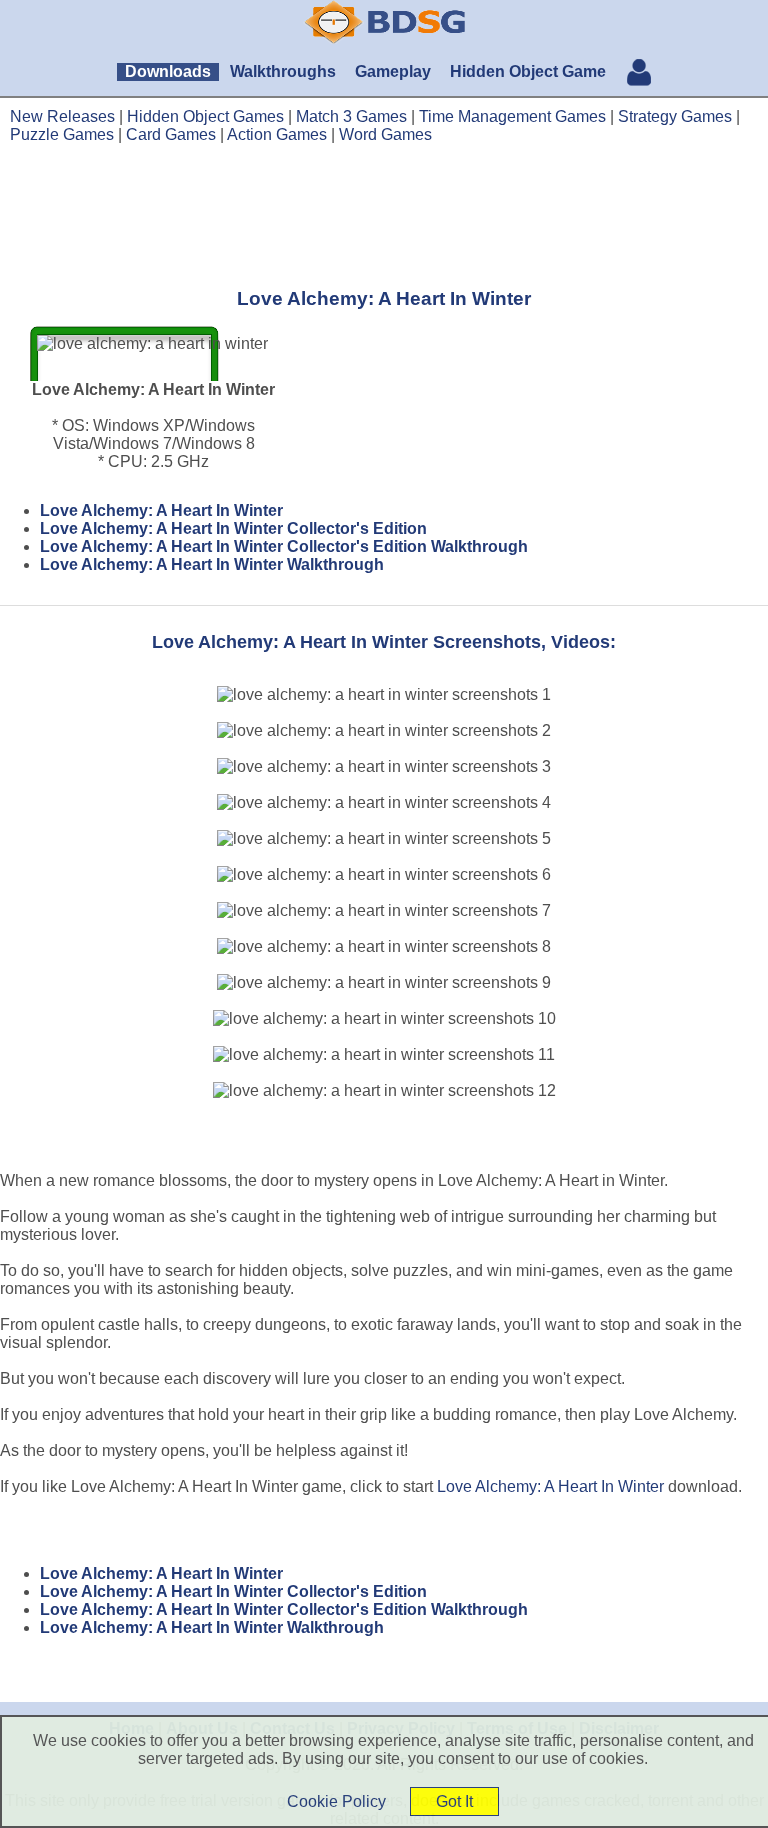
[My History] (639, 74)
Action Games (277, 134)
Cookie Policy (336, 1801)
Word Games (385, 134)
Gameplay (393, 71)
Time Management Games (512, 116)
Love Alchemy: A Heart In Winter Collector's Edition (233, 528)
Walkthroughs (283, 71)
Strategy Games (675, 116)
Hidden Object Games (205, 116)
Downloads (168, 71)
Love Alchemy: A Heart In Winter (161, 510)
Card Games (171, 134)
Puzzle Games (62, 134)
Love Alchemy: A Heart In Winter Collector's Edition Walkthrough (284, 546)
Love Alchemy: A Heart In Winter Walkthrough (212, 564)
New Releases (62, 116)
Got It (454, 1801)
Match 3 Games (351, 116)
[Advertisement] (384, 215)
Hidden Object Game (528, 71)
